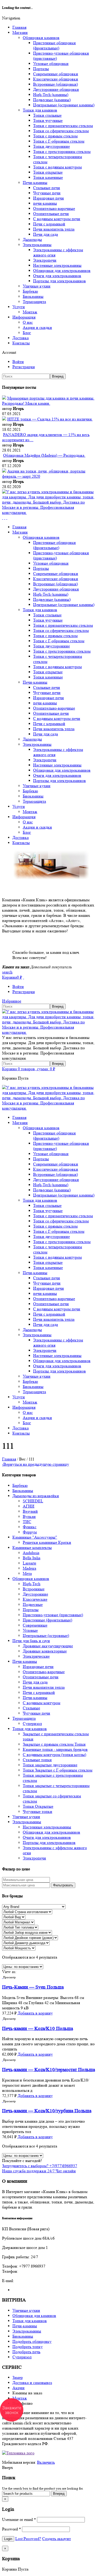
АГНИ (29, 1506)
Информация (24, 317)
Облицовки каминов (41, 38)
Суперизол (32, 1724)
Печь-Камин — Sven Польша (33, 1987)
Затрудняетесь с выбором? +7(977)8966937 (40, 2166)
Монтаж (30, 312)
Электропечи (45, 260)
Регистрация (24, 367)
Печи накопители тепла (44, 1687)
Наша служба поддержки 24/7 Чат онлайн (39, 2171)
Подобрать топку (28, 2347)
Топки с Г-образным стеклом (59, 141)
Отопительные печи (51, 214)
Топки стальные (47, 115)
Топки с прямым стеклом (55, 136)
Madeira (29, 1568)
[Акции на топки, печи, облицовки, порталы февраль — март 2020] (4, 471)
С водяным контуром (42, 1703)
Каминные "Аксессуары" (35, 1537)
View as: (9, 1972)
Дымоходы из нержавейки (36, 1496)
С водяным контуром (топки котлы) (54, 1755)
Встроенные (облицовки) (55, 84)
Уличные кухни (37, 286)
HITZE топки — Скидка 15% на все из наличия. (50, 419)
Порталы (41, 69)
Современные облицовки (56, 74)
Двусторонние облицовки (56, 89)
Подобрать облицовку (32, 2341)
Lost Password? (28, 2539)
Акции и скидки (37, 327)
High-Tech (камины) (51, 95)
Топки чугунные (48, 120)
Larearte (29, 1563)
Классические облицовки (56, 79)
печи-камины (45, 203)
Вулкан (29, 1516)
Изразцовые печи (48, 198)
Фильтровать (63, 1885)
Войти (18, 362)
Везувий (30, 1511)
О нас (28, 322)
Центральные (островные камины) (64, 105)
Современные (35, 1625)
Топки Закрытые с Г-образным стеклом (58, 1770)
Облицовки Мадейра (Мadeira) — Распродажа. (44, 455)
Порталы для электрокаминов (59, 281)
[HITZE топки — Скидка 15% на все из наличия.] (4, 419)
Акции (18, 2388)
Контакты (21, 343)
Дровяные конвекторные (45, 1651)
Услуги (19, 307)
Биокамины (33, 296)
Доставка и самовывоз (32, 2383)
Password (12, 2529)
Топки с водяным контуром (57, 167)
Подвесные (33, 1604)
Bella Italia (32, 1558)
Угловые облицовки (51, 64)
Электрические (36, 1656)
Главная (19, 27)
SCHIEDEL (33, 1501)
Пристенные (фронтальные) (47, 1620)
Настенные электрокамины (57, 265)
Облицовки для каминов (34, 2316)
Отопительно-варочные (54, 208)
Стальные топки (37, 1760)
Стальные (31, 1708)
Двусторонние (35, 1594)
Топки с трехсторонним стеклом (62, 152)
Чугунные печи (47, 193)
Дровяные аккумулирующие (48, 1646)
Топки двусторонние (51, 146)
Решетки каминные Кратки (47, 1542)
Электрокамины (37, 245)
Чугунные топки (38, 1811)
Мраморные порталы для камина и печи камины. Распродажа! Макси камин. (48, 401)
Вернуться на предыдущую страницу (36, 1464)
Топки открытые (48, 172)
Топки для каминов (40, 110)
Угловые (30, 1630)
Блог (27, 333)
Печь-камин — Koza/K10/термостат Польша (48, 2070)
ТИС (27, 1522)
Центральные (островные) (46, 1636)
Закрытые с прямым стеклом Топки (54, 1744)
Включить (46, 2462)
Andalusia (31, 1553)
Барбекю (30, 291)
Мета (27, 1573)
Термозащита (34, 302)
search (7, 972)
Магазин (20, 32)
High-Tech (32, 1584)
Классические (35, 1599)
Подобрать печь (26, 2352)
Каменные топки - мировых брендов (55, 1749)
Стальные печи (47, 188)
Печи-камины (35, 183)
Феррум (30, 1532)
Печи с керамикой (49, 224)
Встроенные (34, 1589)
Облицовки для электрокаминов (62, 271)
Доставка (21, 338)
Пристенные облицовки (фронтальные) (54, 45)
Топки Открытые (38, 1806)
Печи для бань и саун (31, 1641)
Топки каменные (48, 177)
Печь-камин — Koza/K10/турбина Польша (47, 2111)
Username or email (19, 2519)
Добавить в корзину (35, 2013)
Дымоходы (32, 239)
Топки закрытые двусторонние (50, 1765)
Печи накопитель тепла (54, 229)
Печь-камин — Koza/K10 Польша (38, 2029)
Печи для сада (46, 234)
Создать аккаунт (57, 2539)
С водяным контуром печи (57, 219)
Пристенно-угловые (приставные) (53, 1615)
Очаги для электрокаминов (57, 276)
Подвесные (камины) (52, 100)
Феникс (30, 1527)
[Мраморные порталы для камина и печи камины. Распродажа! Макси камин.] (4, 398)
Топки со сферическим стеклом (61, 131)
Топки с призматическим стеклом (63, 126)
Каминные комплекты (32, 1548)
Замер (18, 2377)
